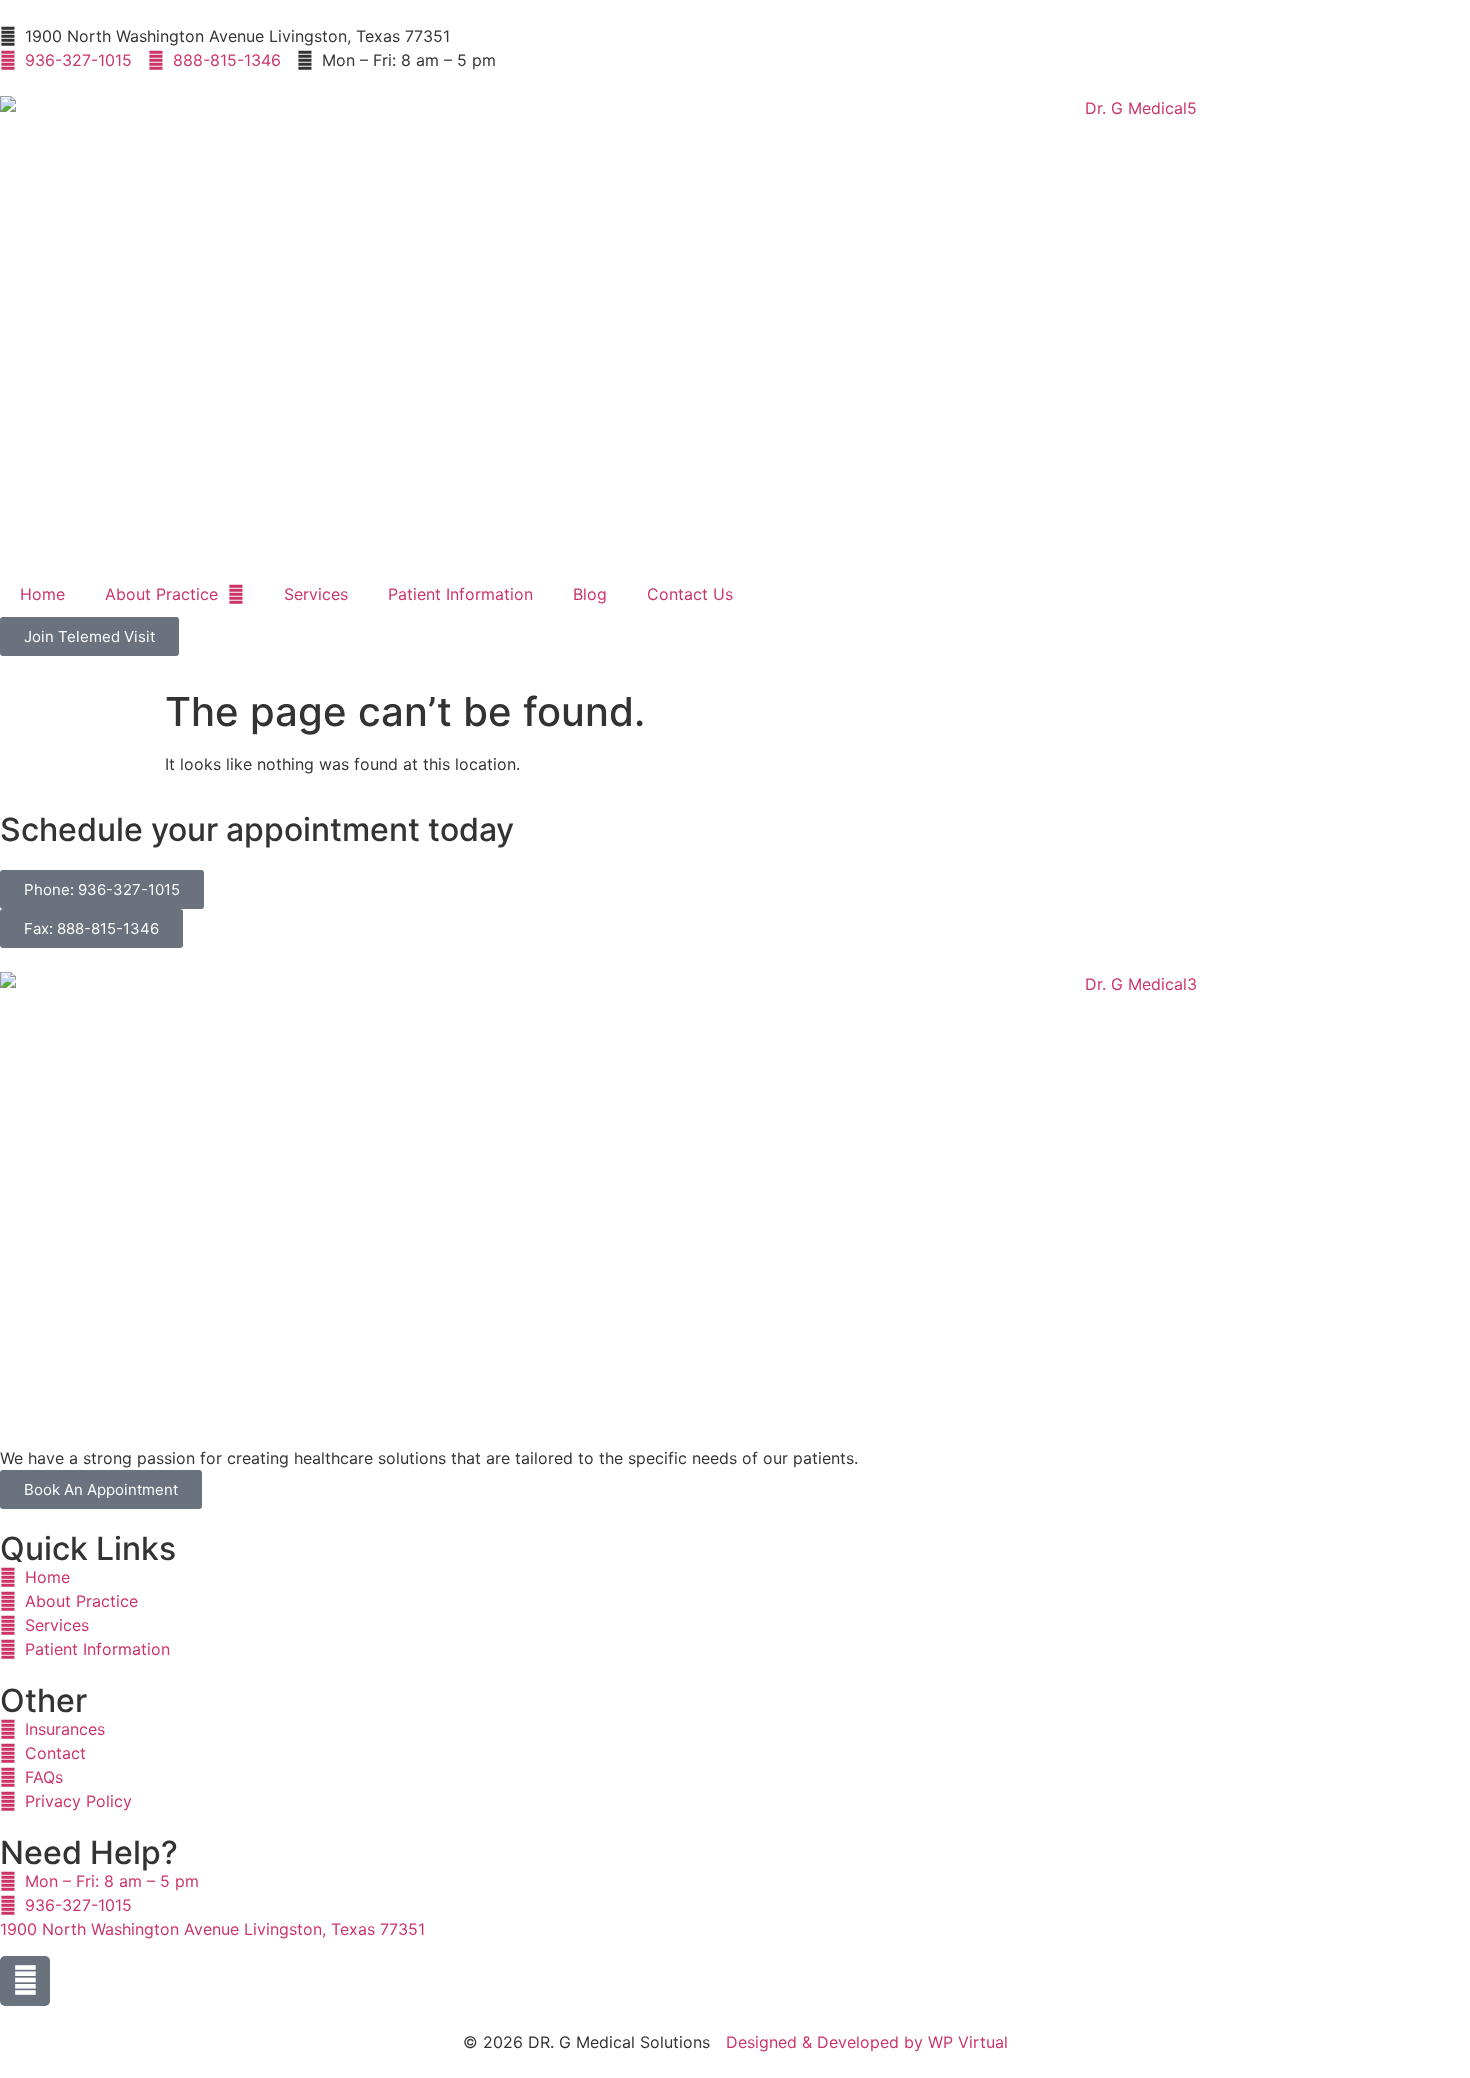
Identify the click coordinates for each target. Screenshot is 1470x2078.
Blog (590, 594)
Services (316, 594)
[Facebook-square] (25, 1981)
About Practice (161, 594)
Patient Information (460, 594)
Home (42, 594)
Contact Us (690, 594)
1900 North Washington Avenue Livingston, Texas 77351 (212, 1929)
